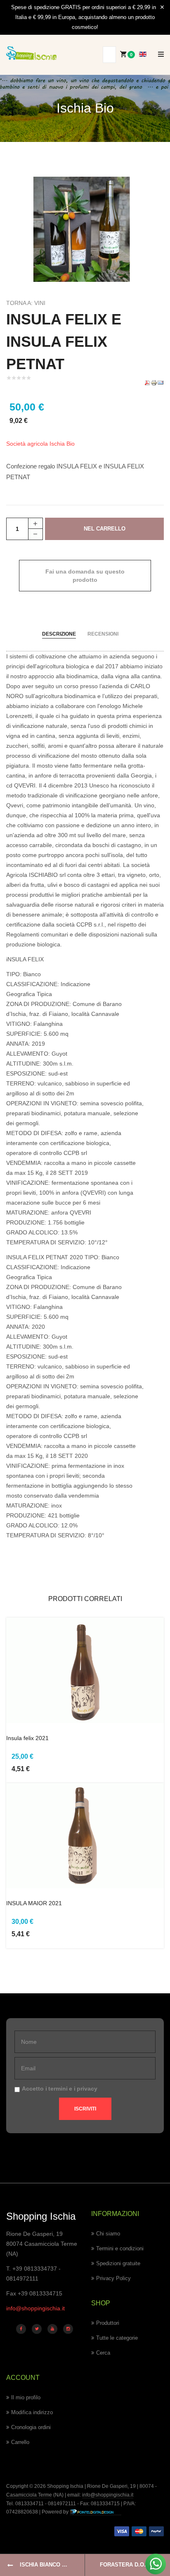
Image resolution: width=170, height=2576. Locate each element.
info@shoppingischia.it (35, 2308)
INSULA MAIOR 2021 (34, 1903)
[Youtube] (52, 2329)
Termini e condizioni (120, 2248)
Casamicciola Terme (29, 2495)
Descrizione (59, 634)
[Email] (161, 382)
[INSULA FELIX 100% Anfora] (85, 229)
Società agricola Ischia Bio (40, 444)
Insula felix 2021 (27, 1738)
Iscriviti (85, 2109)
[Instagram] (68, 2329)
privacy (87, 2089)
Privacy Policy (113, 2278)
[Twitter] (37, 2329)
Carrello (20, 2442)
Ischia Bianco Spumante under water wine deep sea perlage (52, 2565)
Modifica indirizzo (32, 2412)
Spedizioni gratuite (118, 2263)
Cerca (103, 2353)
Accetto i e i (60, 2089)
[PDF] (147, 382)
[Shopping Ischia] (31, 53)
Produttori (108, 2323)
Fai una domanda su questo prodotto (85, 576)
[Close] (162, 7)
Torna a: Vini (26, 303)
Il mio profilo (26, 2397)
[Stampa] (154, 382)
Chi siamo (108, 2234)
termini (58, 2089)
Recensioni (103, 634)
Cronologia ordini (31, 2427)
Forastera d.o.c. (125, 2565)
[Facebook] (21, 2329)
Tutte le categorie (117, 2338)
